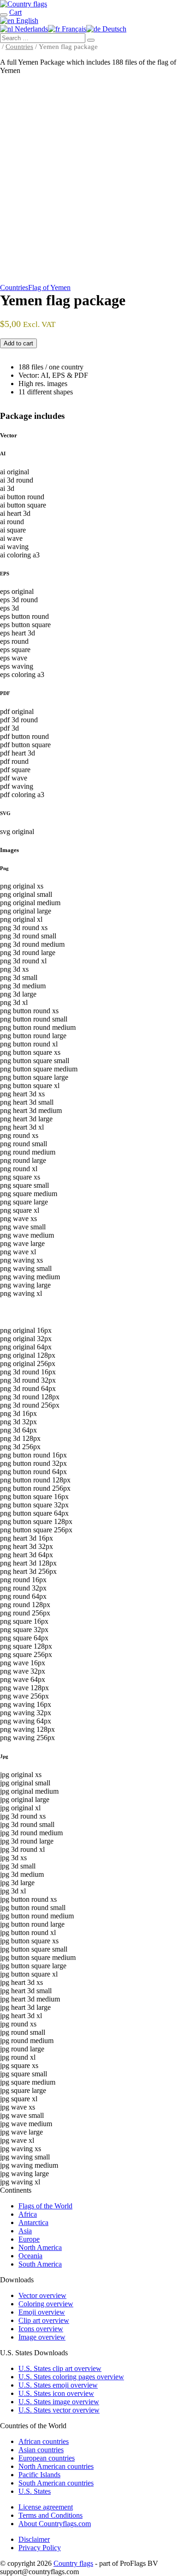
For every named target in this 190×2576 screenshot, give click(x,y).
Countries (19, 47)
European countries (47, 2458)
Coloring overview (46, 2304)
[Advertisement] (95, 181)
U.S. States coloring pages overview (71, 2377)
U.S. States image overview (59, 2402)
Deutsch (113, 29)
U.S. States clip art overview (60, 2368)
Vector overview (42, 2295)
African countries (44, 2441)
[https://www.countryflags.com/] (24, 4)
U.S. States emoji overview (58, 2385)
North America (40, 2247)
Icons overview (41, 2329)
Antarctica (33, 2222)
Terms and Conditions (50, 2515)
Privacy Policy (40, 2548)
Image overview (42, 2337)
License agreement (46, 2507)
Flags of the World (45, 2206)
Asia (25, 2231)
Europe (29, 2239)
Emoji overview (42, 2312)
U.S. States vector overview (59, 2410)
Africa (28, 2214)
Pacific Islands (39, 2475)
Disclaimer (34, 2539)
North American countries (56, 2466)
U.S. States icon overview (56, 2393)
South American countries (56, 2483)
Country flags (73, 2563)
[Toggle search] (4, 15)
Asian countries (41, 2450)
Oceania (30, 2256)
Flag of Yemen (49, 287)
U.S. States (35, 2491)
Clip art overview (44, 2320)
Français (73, 29)
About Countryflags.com (55, 2524)
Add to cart (18, 343)
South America (40, 2264)
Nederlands (30, 29)
